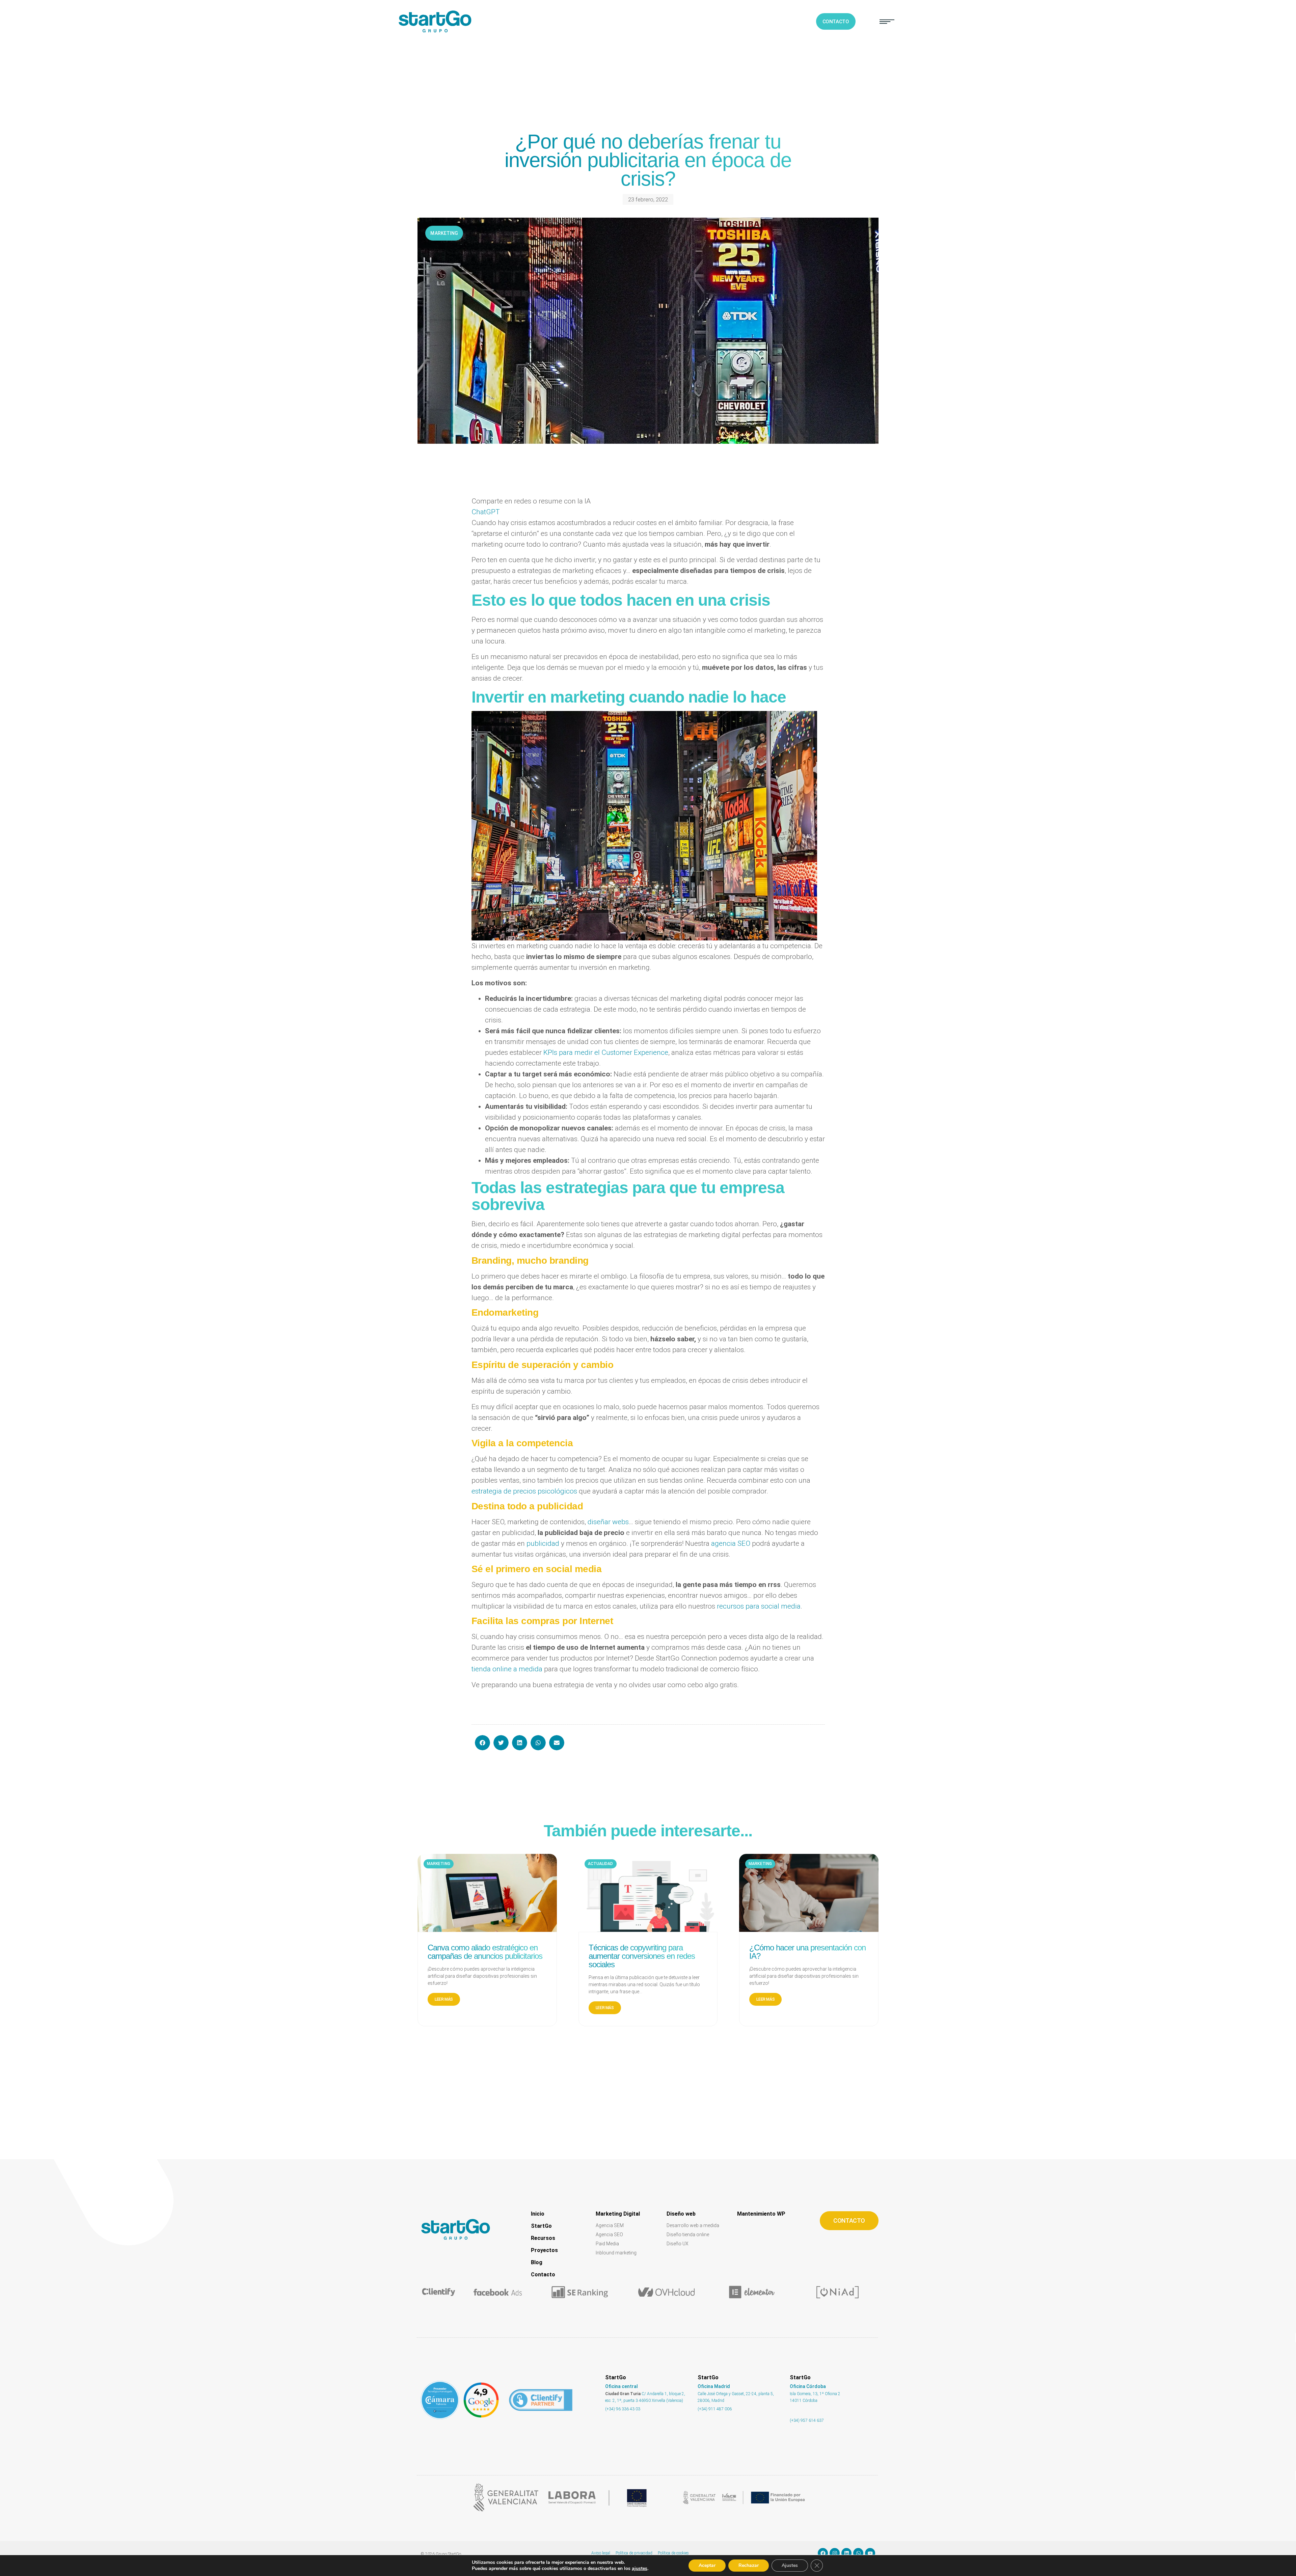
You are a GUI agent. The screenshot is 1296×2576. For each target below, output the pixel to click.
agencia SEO (731, 1543)
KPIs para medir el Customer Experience (606, 1052)
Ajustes (790, 2565)
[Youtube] (870, 2553)
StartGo (541, 2226)
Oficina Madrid (714, 2386)
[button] (887, 22)
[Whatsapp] (858, 2553)
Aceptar (707, 2565)
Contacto (543, 2274)
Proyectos (544, 2250)
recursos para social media (759, 1606)
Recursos (543, 2238)
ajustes (640, 2569)
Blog (537, 2262)
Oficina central (622, 2386)
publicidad (543, 1543)
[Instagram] (835, 2553)
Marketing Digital (618, 2214)
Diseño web (681, 2214)
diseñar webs (608, 1522)
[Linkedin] (846, 2553)
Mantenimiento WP (761, 2214)
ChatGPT (486, 512)
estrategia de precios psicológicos (524, 1491)
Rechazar (749, 2565)
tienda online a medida (507, 1669)
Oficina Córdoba (808, 2386)
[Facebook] (823, 2553)
